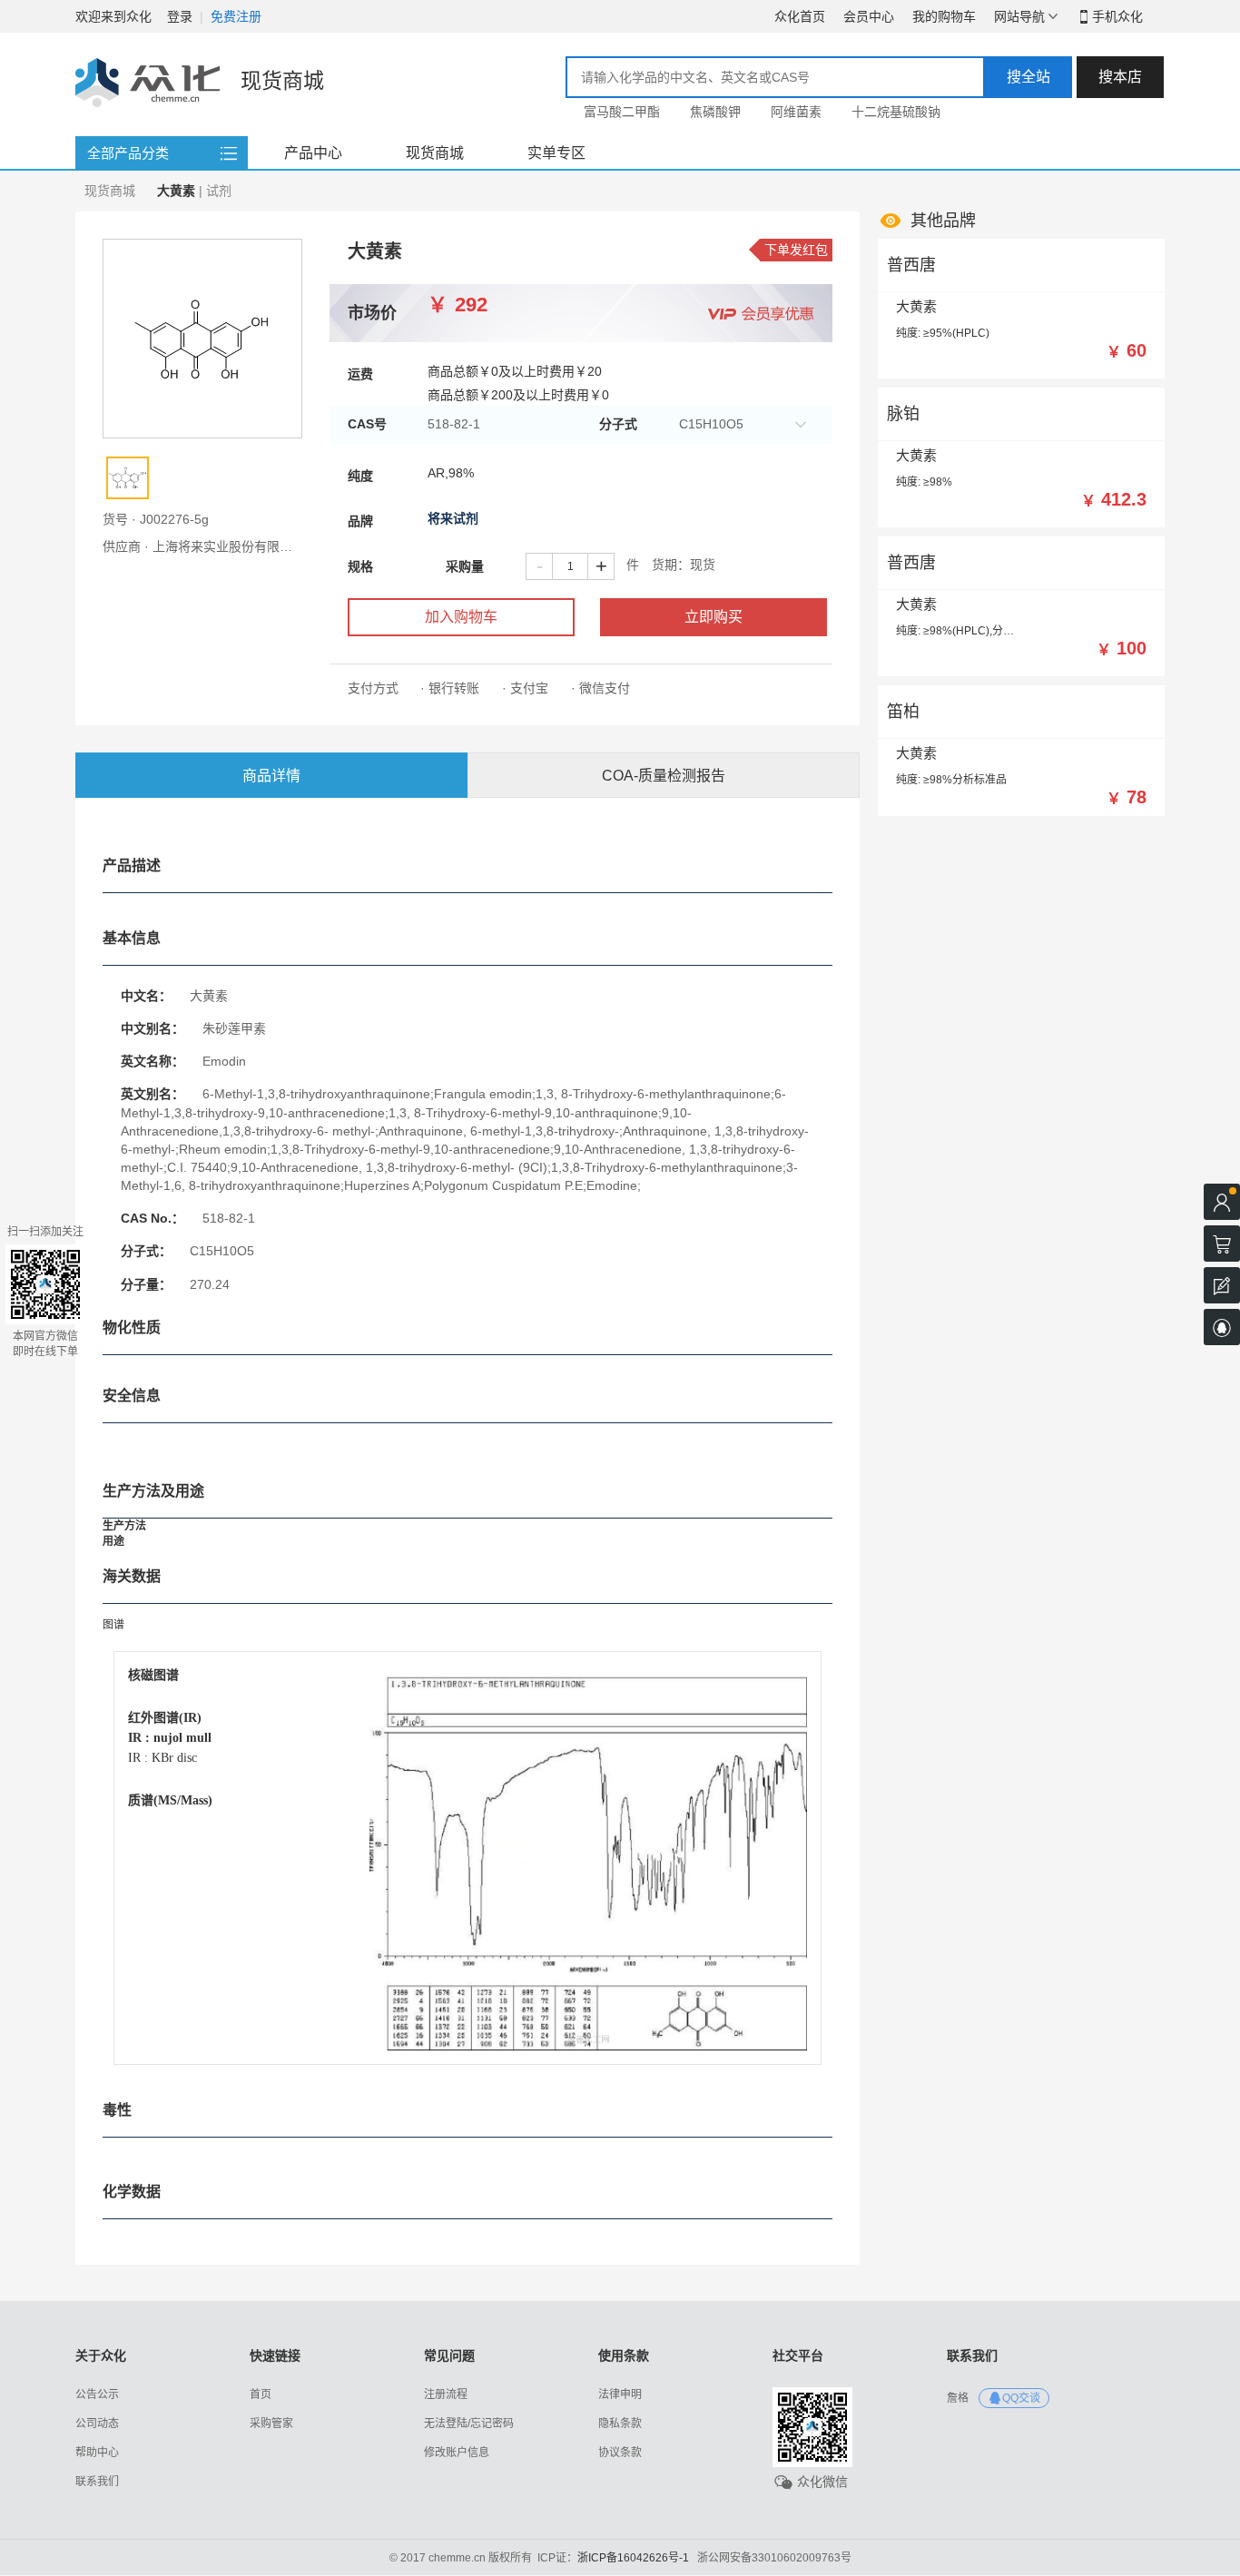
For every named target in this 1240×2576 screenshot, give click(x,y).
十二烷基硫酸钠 (896, 112)
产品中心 (313, 153)
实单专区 (556, 153)
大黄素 (916, 306)
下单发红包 (796, 250)
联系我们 (97, 2482)
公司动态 (97, 2424)
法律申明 (620, 2394)
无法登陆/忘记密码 (469, 2424)
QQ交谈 (1021, 2398)
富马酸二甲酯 (622, 112)
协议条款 (620, 2453)
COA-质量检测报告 (664, 776)
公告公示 (97, 2394)
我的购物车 (944, 16)
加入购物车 (461, 617)
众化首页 (800, 16)
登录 (180, 16)
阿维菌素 (796, 112)
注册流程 (446, 2394)
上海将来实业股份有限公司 (229, 546)
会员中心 (869, 16)
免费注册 (236, 16)
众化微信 (822, 2482)
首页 (261, 2394)
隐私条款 (620, 2424)
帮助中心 (97, 2453)
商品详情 (271, 776)
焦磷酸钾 (715, 112)
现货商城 (435, 153)
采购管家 (271, 2424)
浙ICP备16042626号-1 (633, 2558)
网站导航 (1019, 16)
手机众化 (1117, 16)
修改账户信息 (457, 2453)
